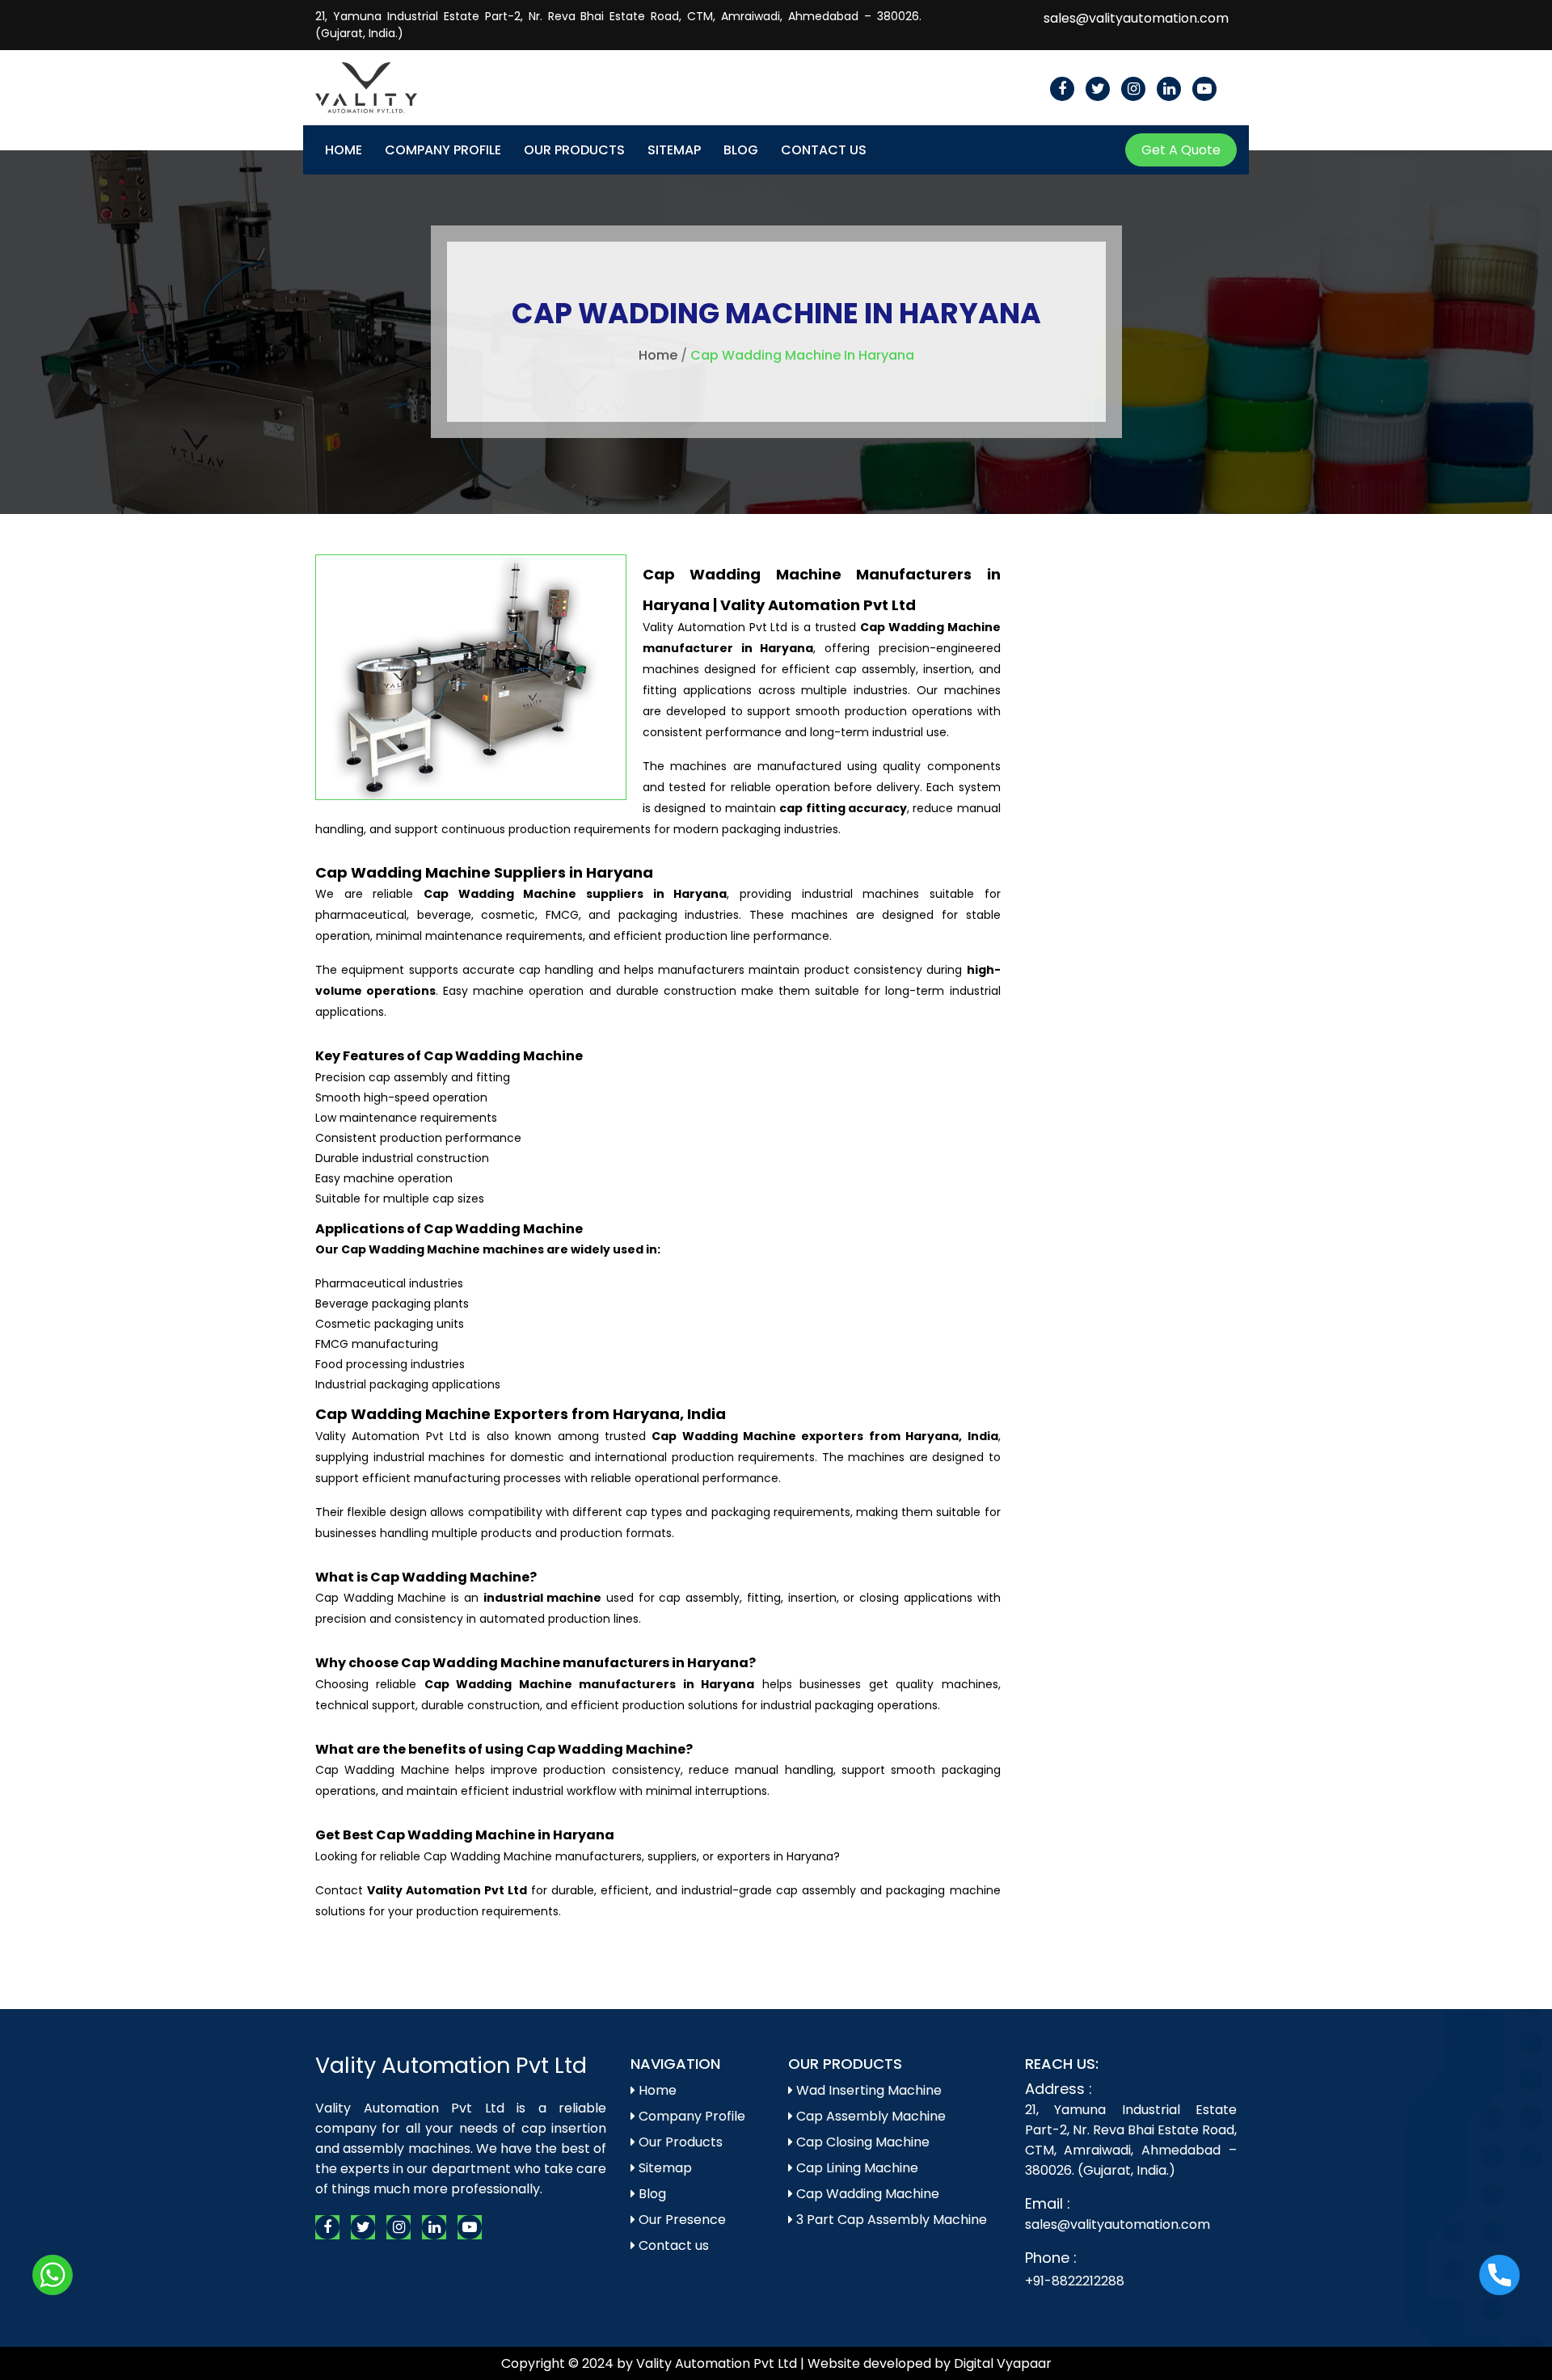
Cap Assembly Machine (869, 2116)
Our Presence (681, 2220)
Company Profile (443, 150)
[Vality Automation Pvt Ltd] (366, 75)
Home (344, 150)
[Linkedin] (1169, 89)
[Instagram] (1133, 89)
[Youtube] (1204, 89)
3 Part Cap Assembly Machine (890, 2220)
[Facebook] (1062, 89)
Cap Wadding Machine (866, 2194)
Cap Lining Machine (856, 2168)
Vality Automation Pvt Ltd (451, 2065)
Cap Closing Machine (861, 2142)
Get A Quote (1181, 150)
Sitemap (674, 150)
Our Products (574, 150)
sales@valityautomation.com (1136, 18)
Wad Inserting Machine (867, 2090)
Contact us (672, 2245)
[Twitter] (1098, 89)
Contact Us (824, 150)
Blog (741, 150)
